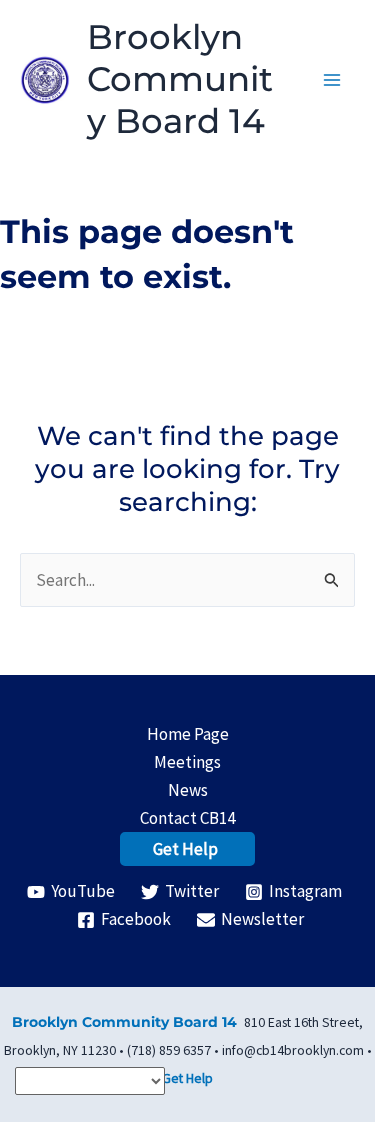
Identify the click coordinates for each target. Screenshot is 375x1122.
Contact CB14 (187, 818)
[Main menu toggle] (333, 80)
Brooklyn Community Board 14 (180, 79)
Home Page (188, 734)
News (188, 790)
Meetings (187, 762)
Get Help (185, 849)
